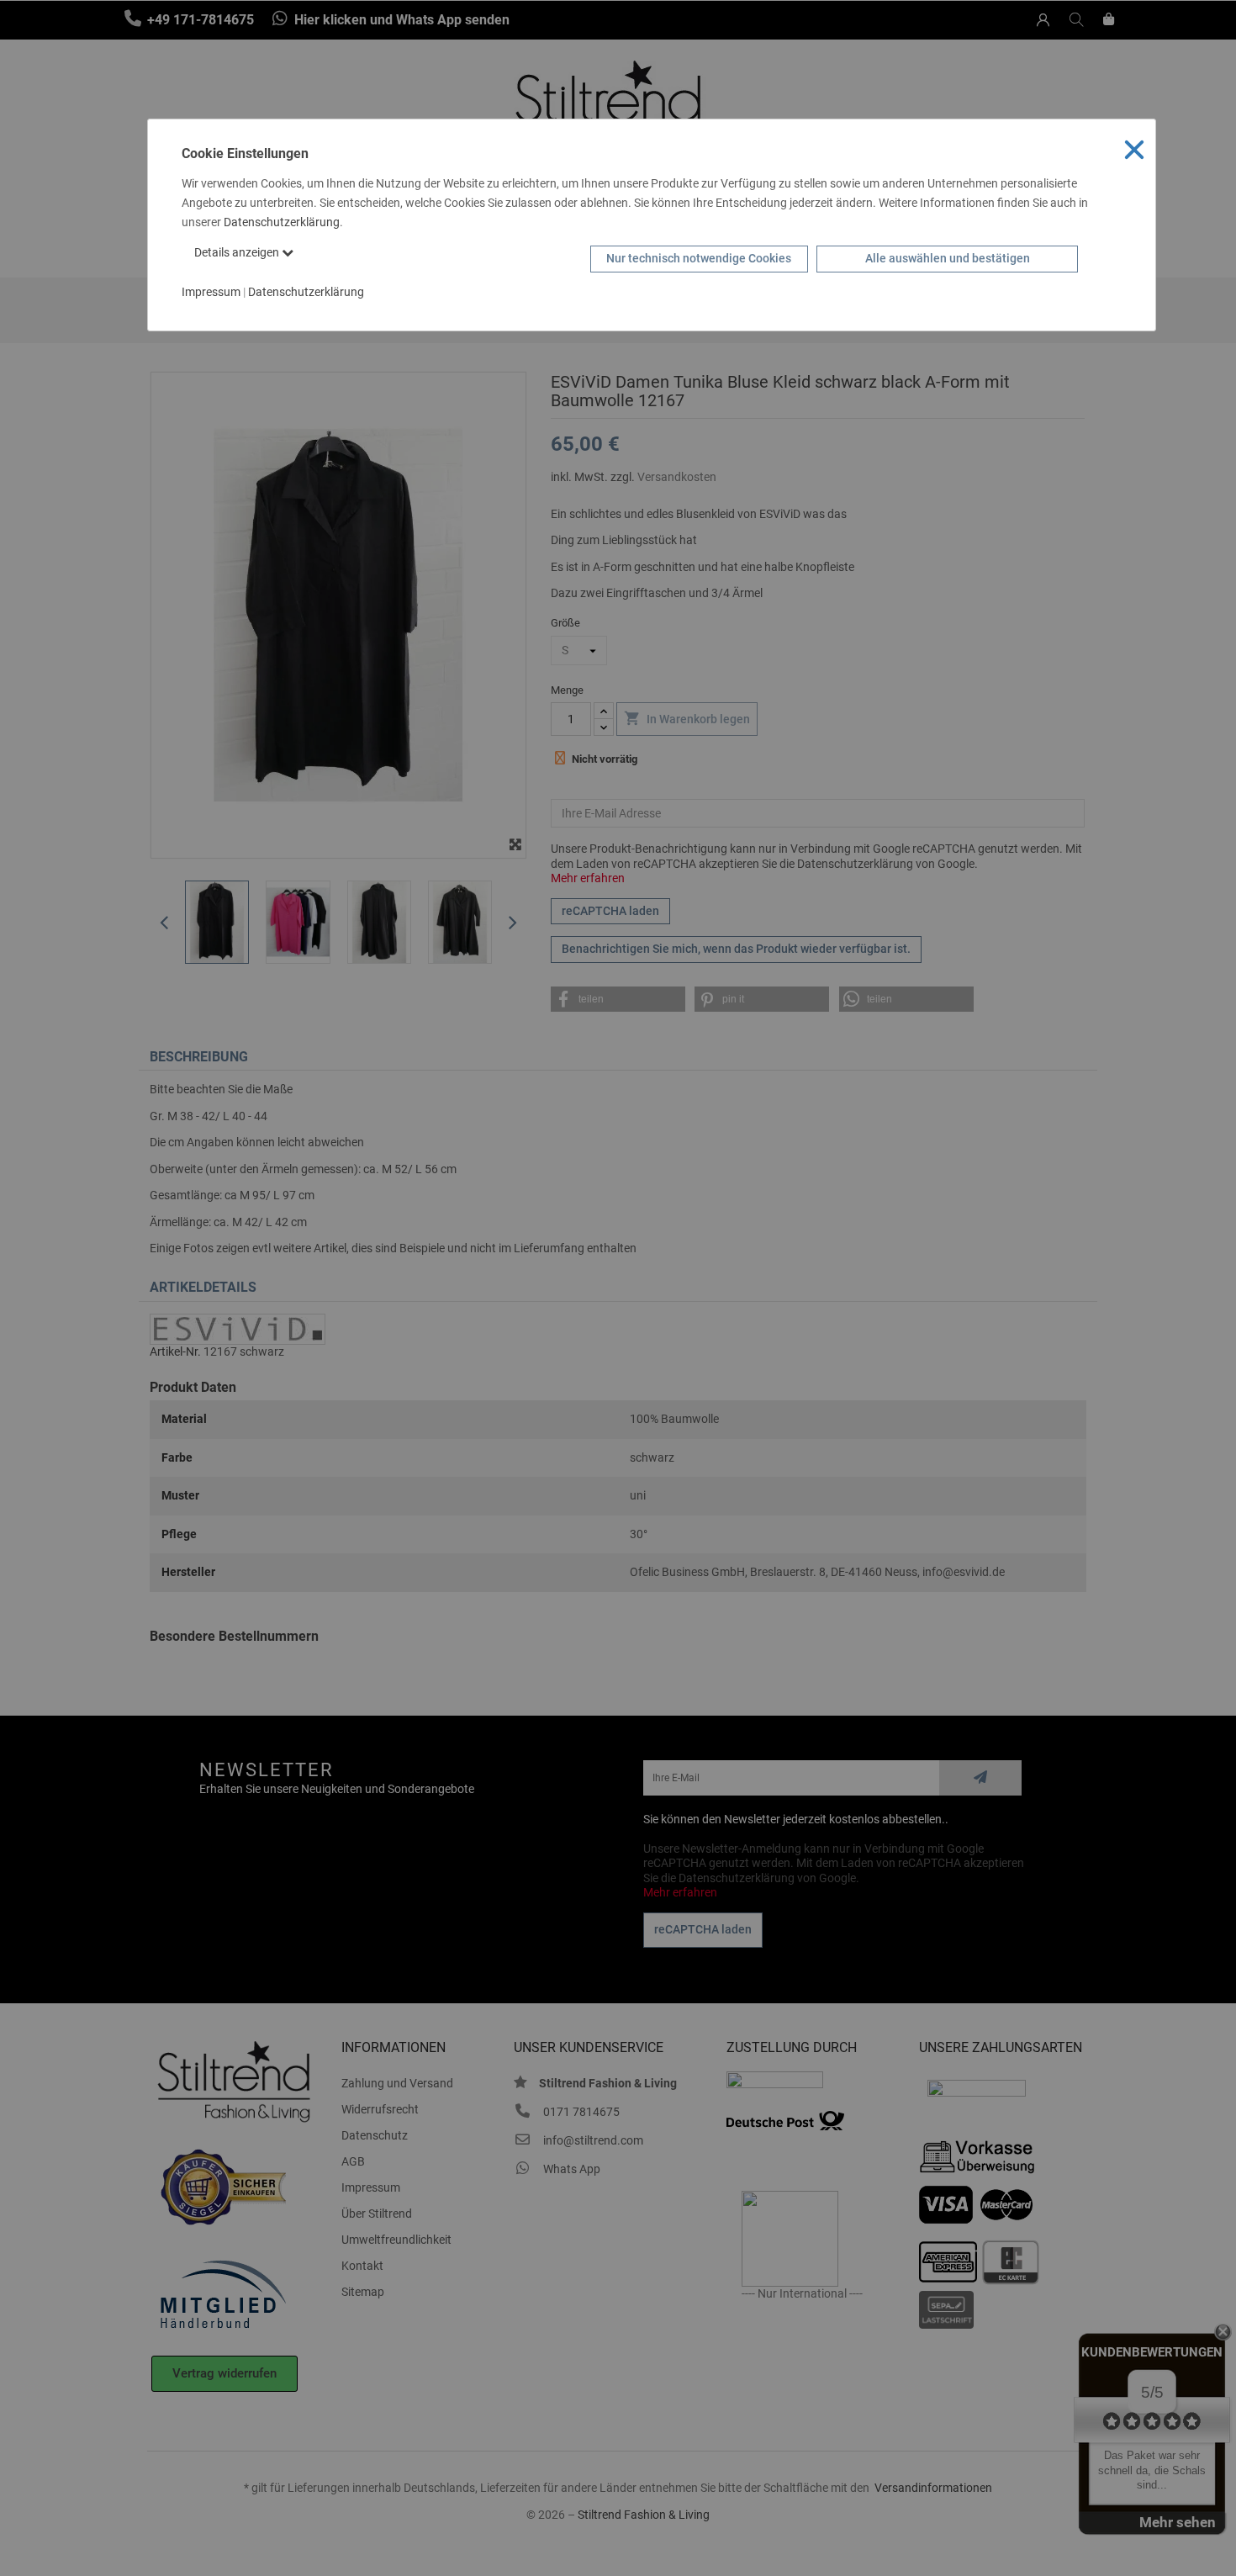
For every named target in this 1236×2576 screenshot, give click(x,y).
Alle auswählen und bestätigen (948, 258)
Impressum (211, 292)
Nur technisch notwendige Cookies (699, 258)
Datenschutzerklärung (282, 222)
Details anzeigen (238, 252)
